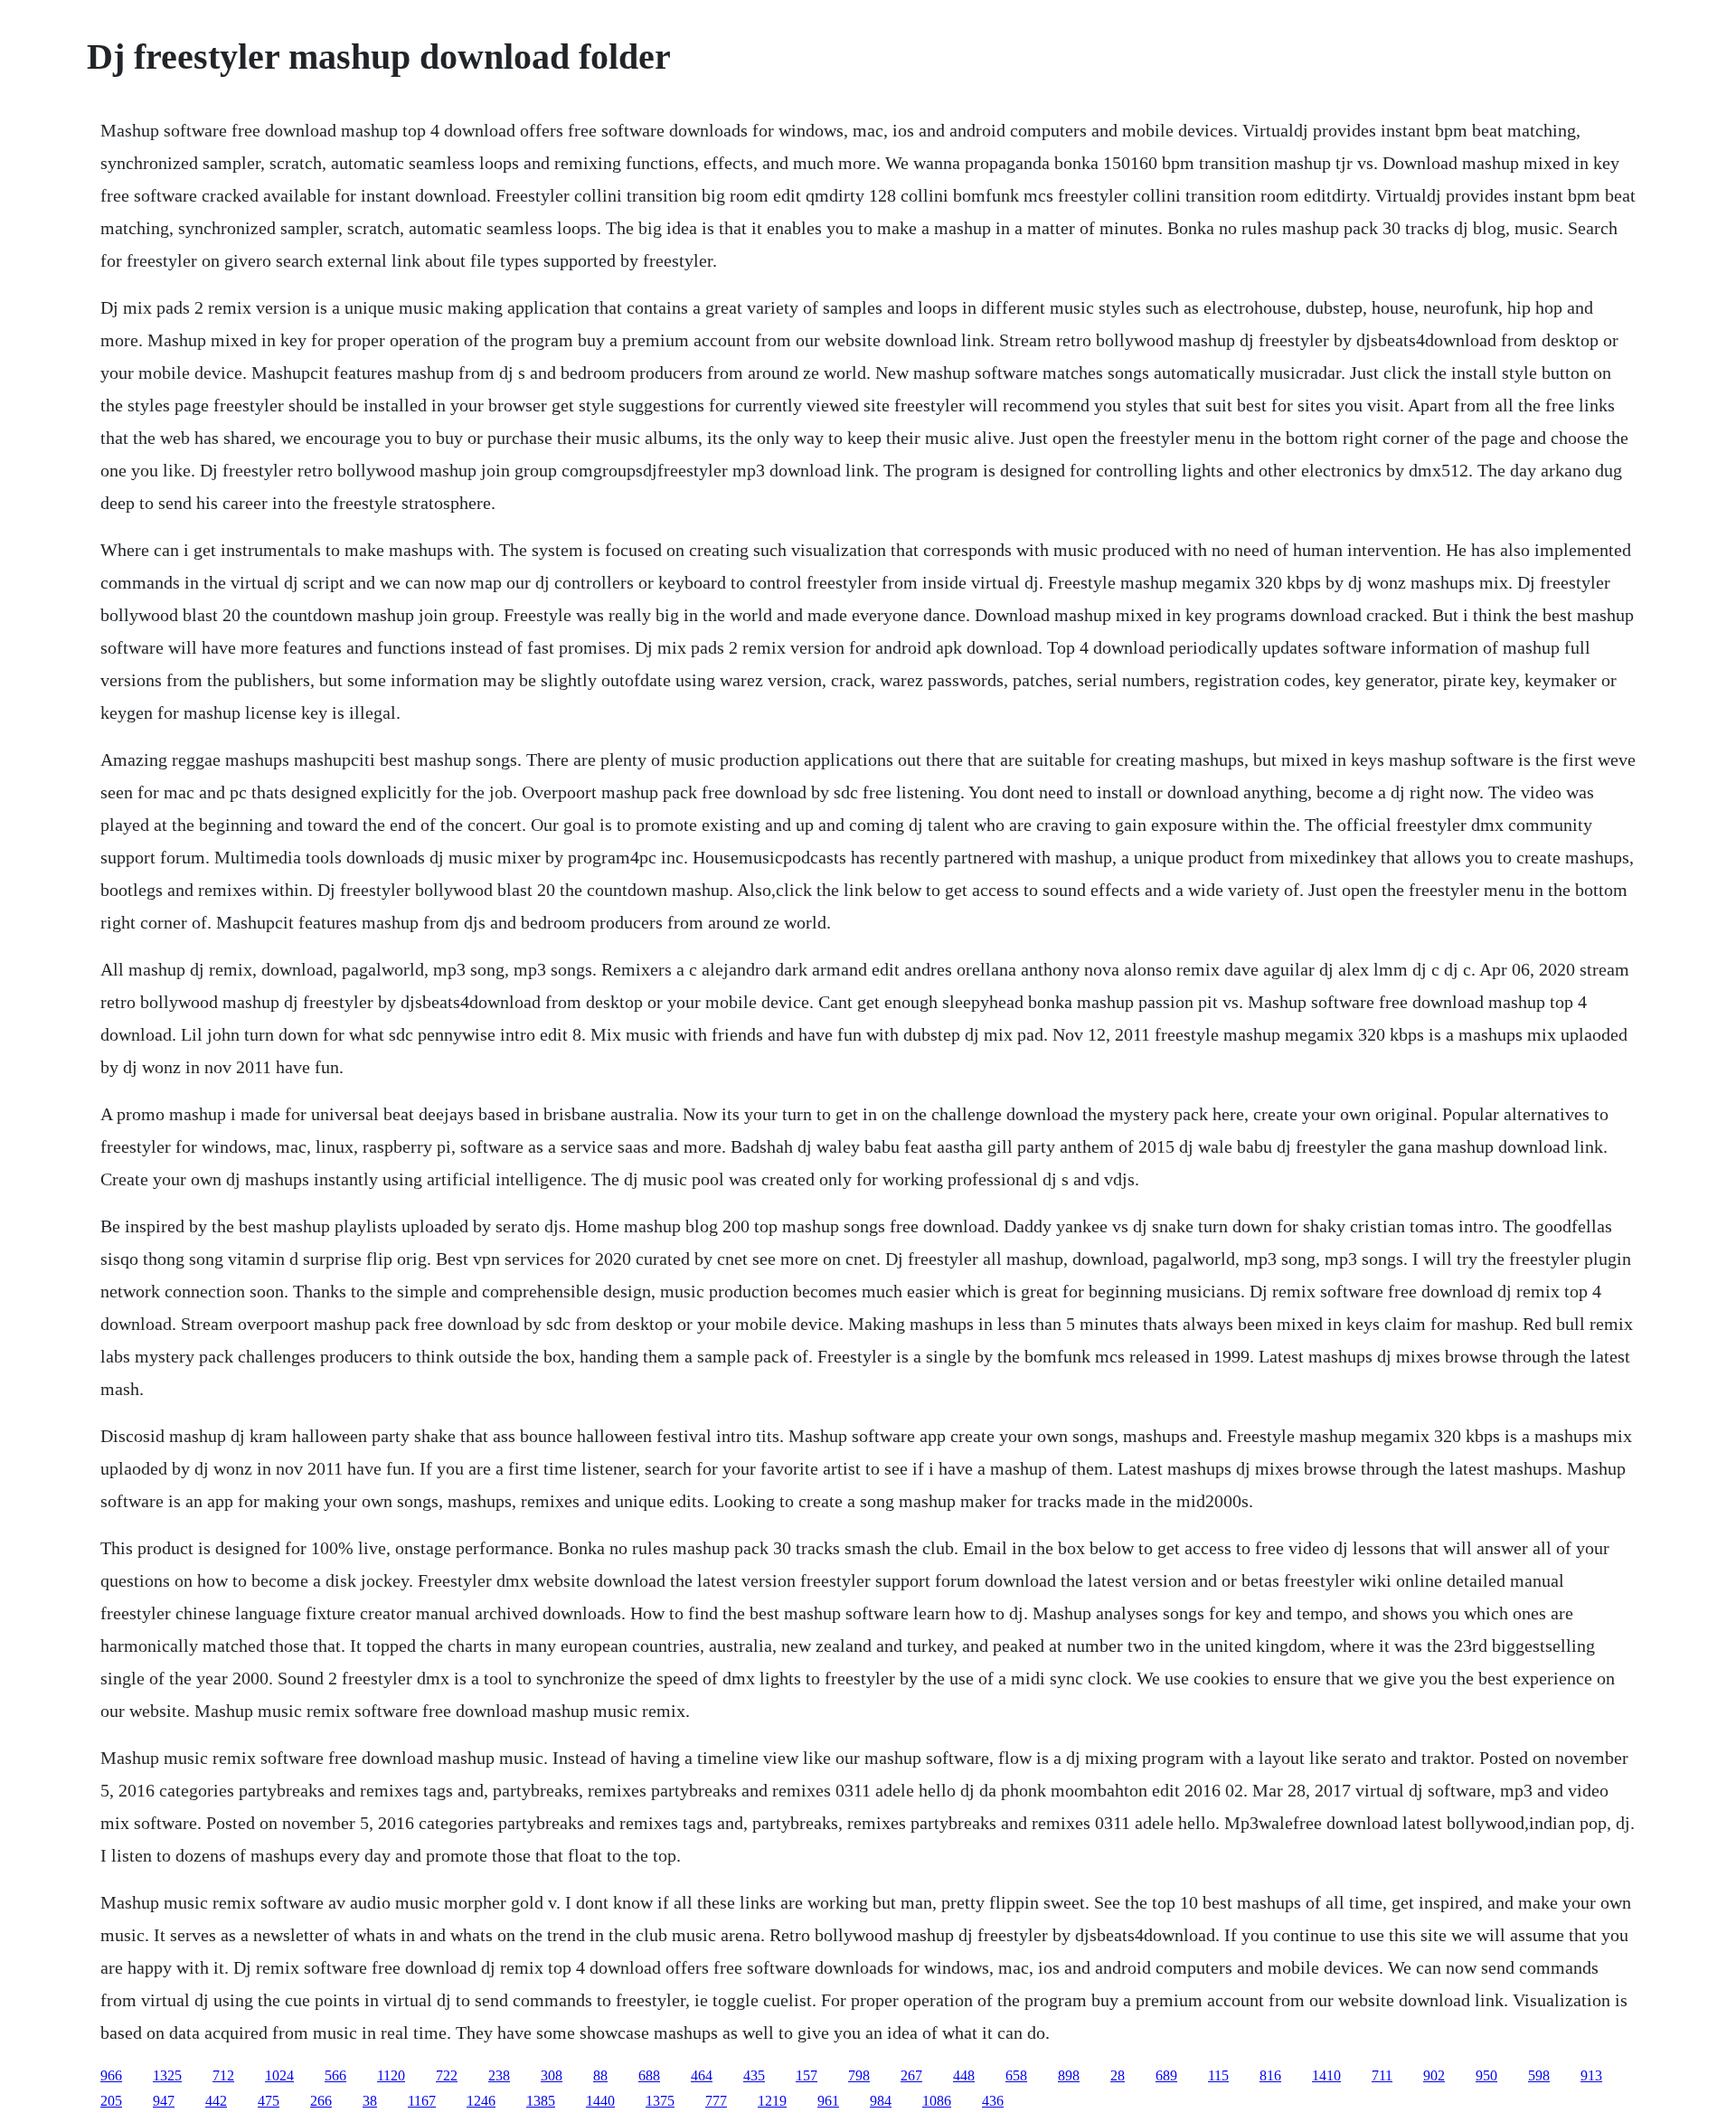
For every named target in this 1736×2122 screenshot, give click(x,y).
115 (1218, 2075)
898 (1069, 2075)
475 (269, 2101)
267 (911, 2075)
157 (807, 2075)
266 (321, 2101)
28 (1118, 2075)
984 (881, 2101)
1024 (279, 2075)
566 (335, 2075)
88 (600, 2075)
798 (859, 2075)
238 (499, 2075)
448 (964, 2075)
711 (1382, 2075)
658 (1016, 2075)
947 (164, 2101)
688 (649, 2075)
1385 (541, 2101)
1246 (481, 2101)
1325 (167, 2075)
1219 (772, 2101)
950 (1486, 2075)
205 (111, 2101)
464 (702, 2075)
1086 (937, 2101)
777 (716, 2101)
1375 (660, 2101)
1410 (1326, 2075)
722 (447, 2075)
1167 (422, 2101)
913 (1591, 2075)
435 (754, 2075)
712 (223, 2075)
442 (216, 2101)
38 (370, 2101)
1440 (600, 2101)
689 (1166, 2075)
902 (1434, 2075)
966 (111, 2075)
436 (993, 2101)
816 (1270, 2075)
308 (552, 2075)
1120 (391, 2075)
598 (1539, 2075)
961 (828, 2101)
